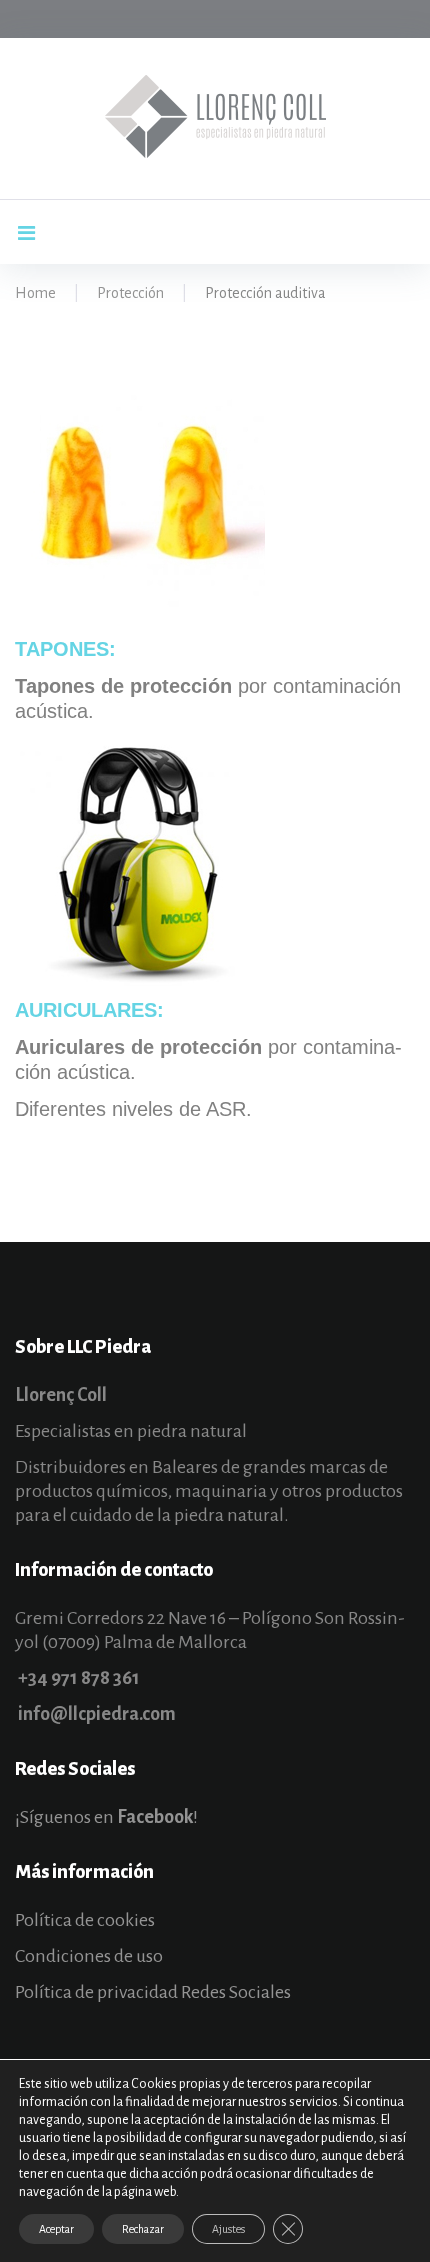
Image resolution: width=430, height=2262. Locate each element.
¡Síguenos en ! (106, 1817)
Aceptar (56, 2229)
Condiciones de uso (89, 1956)
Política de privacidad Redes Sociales (153, 1992)
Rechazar (143, 2229)
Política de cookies (85, 1920)
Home (35, 293)
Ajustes (228, 2229)
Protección (130, 293)
